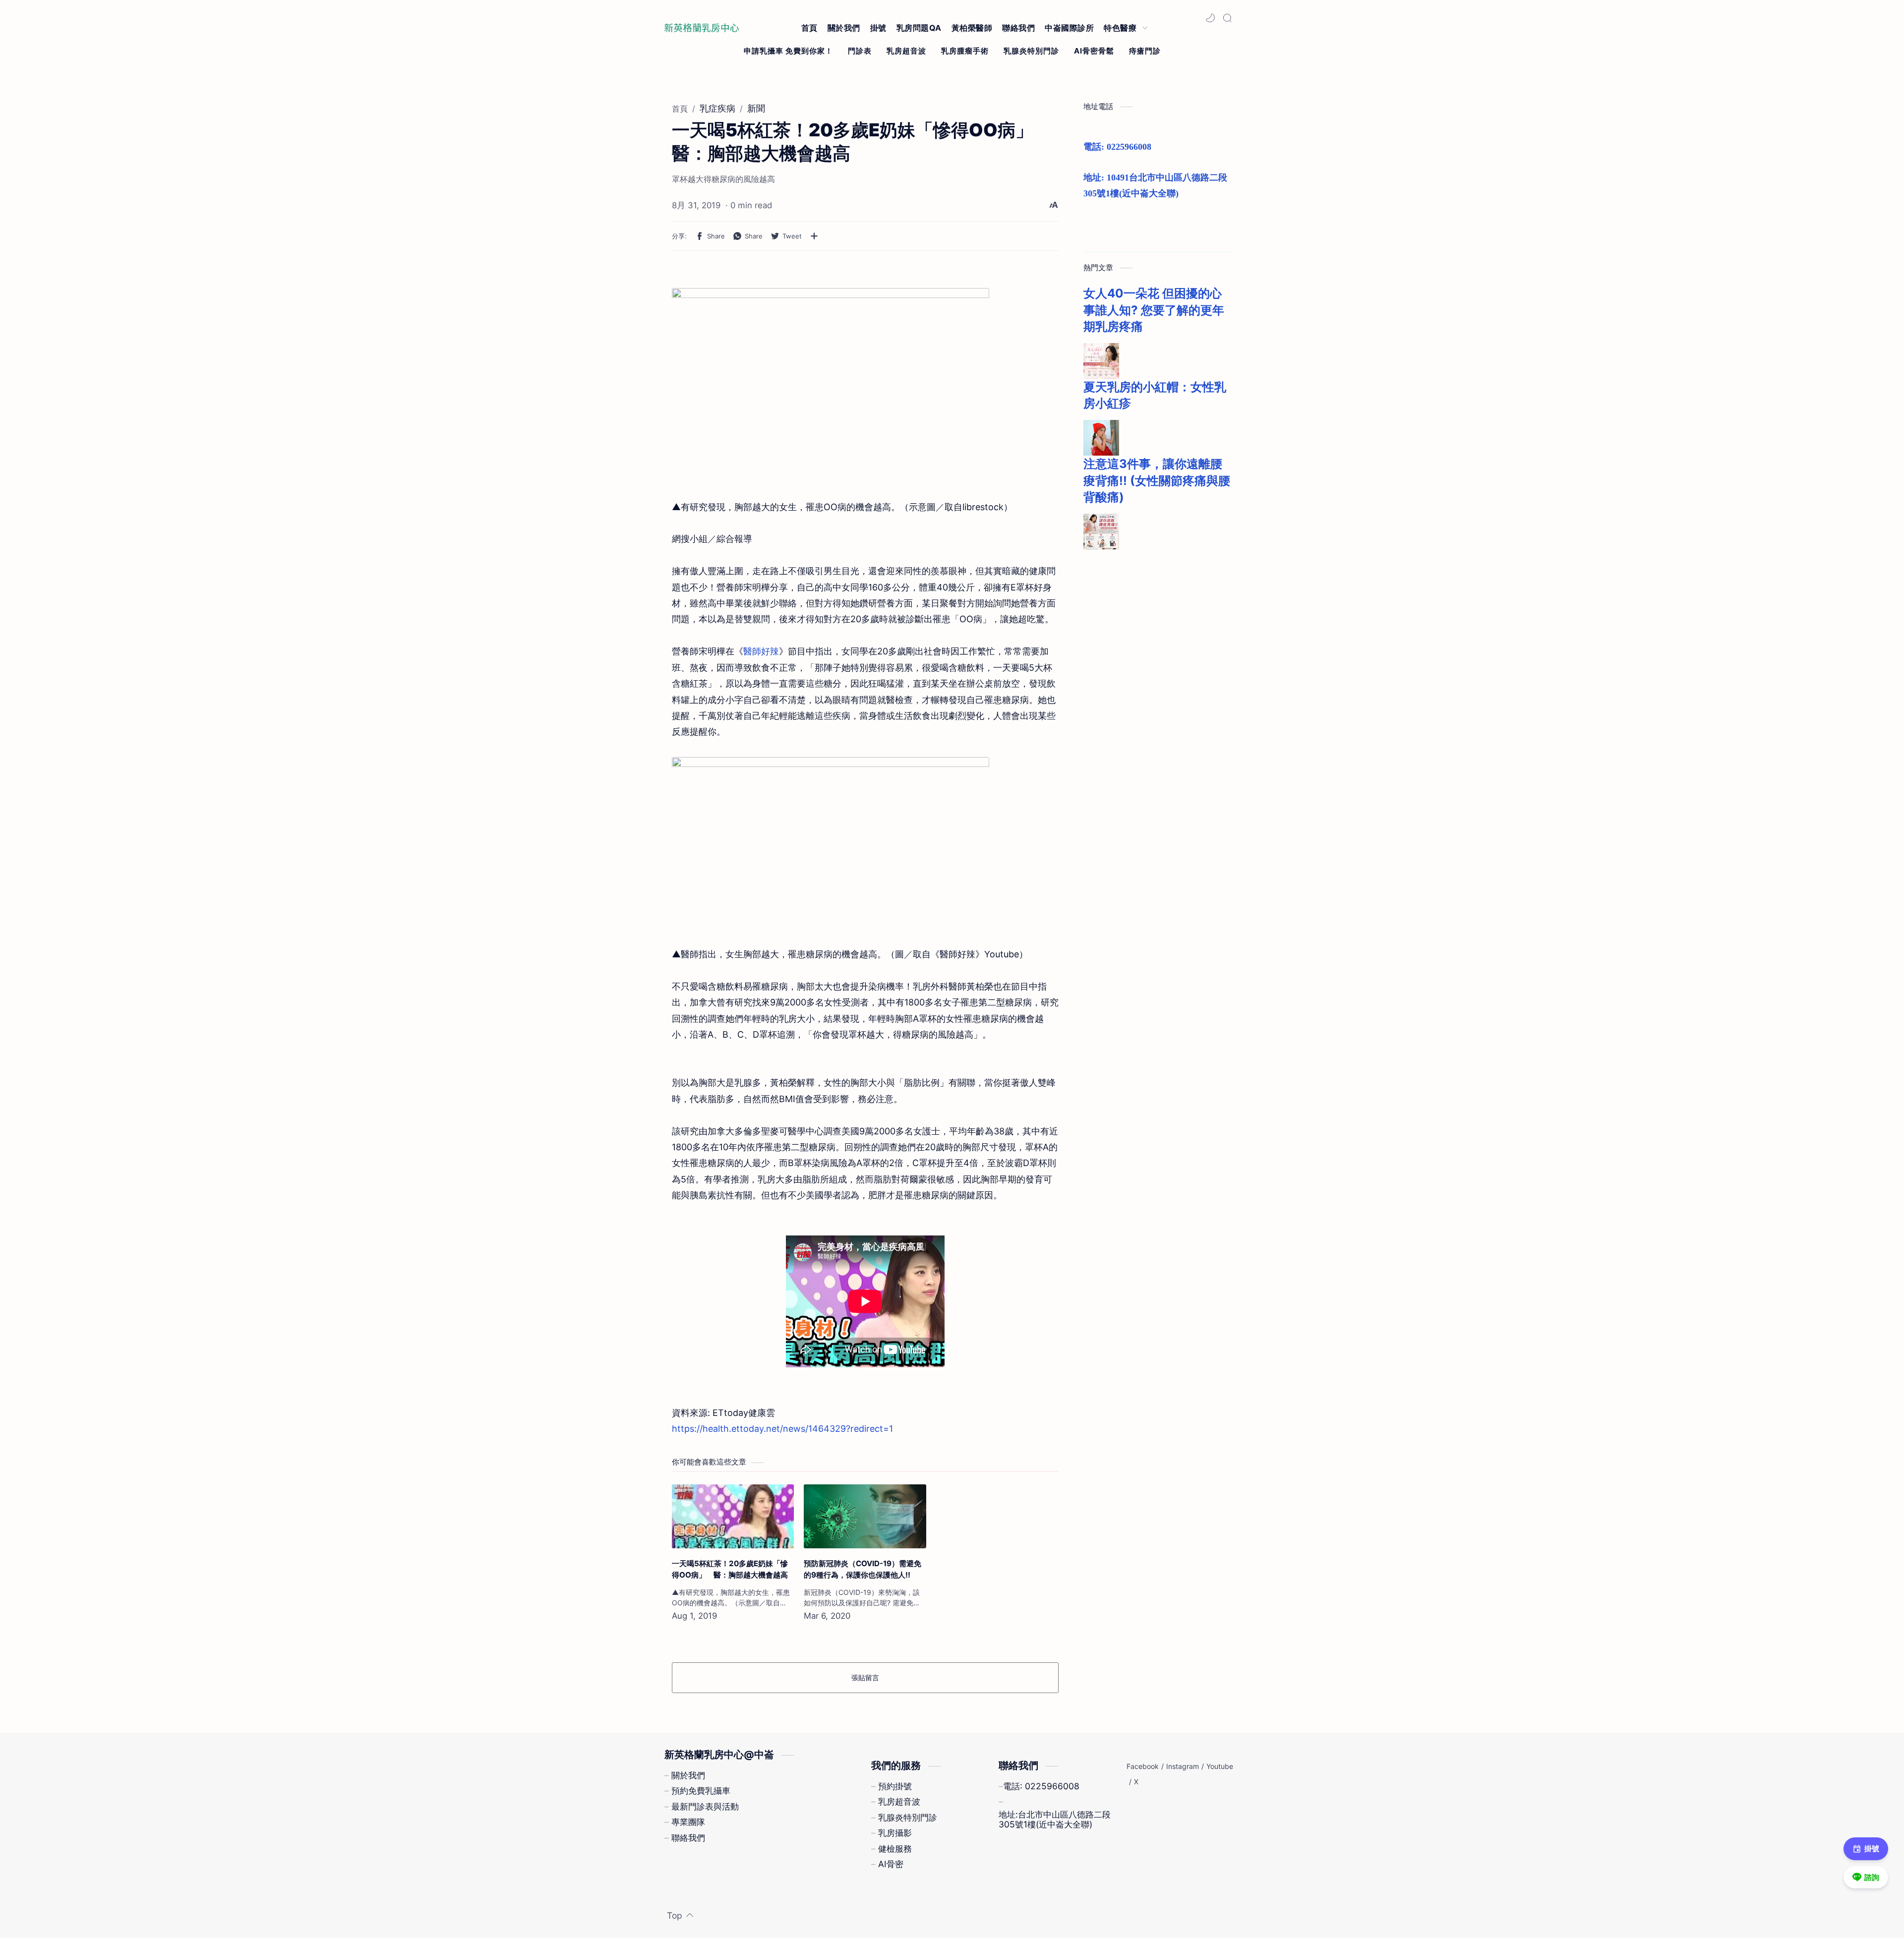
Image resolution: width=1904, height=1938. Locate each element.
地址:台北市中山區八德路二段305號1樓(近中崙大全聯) (1055, 1820)
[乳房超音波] (906, 51)
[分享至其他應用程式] (814, 236)
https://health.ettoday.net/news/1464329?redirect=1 (782, 1429)
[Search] (1227, 18)
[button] (1210, 18)
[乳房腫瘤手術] (965, 51)
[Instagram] (1183, 1766)
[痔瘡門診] (1145, 51)
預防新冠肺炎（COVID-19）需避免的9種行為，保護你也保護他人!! (863, 1569)
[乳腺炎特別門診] (1031, 51)
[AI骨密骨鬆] (1094, 51)
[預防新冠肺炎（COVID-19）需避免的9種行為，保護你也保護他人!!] (865, 1516)
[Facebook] (1143, 1766)
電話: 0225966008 (1117, 147)
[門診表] (860, 51)
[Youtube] (1220, 1766)
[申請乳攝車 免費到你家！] (788, 51)
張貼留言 (865, 1677)
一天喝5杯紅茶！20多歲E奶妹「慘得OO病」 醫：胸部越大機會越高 (730, 1569)
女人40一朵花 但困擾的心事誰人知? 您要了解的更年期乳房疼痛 (1154, 310)
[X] (1136, 1782)
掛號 (1872, 1849)
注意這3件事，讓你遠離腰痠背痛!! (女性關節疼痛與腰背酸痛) (1157, 480)
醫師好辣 (761, 651)
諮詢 (1872, 1877)
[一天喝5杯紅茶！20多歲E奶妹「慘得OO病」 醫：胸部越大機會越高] (733, 1516)
